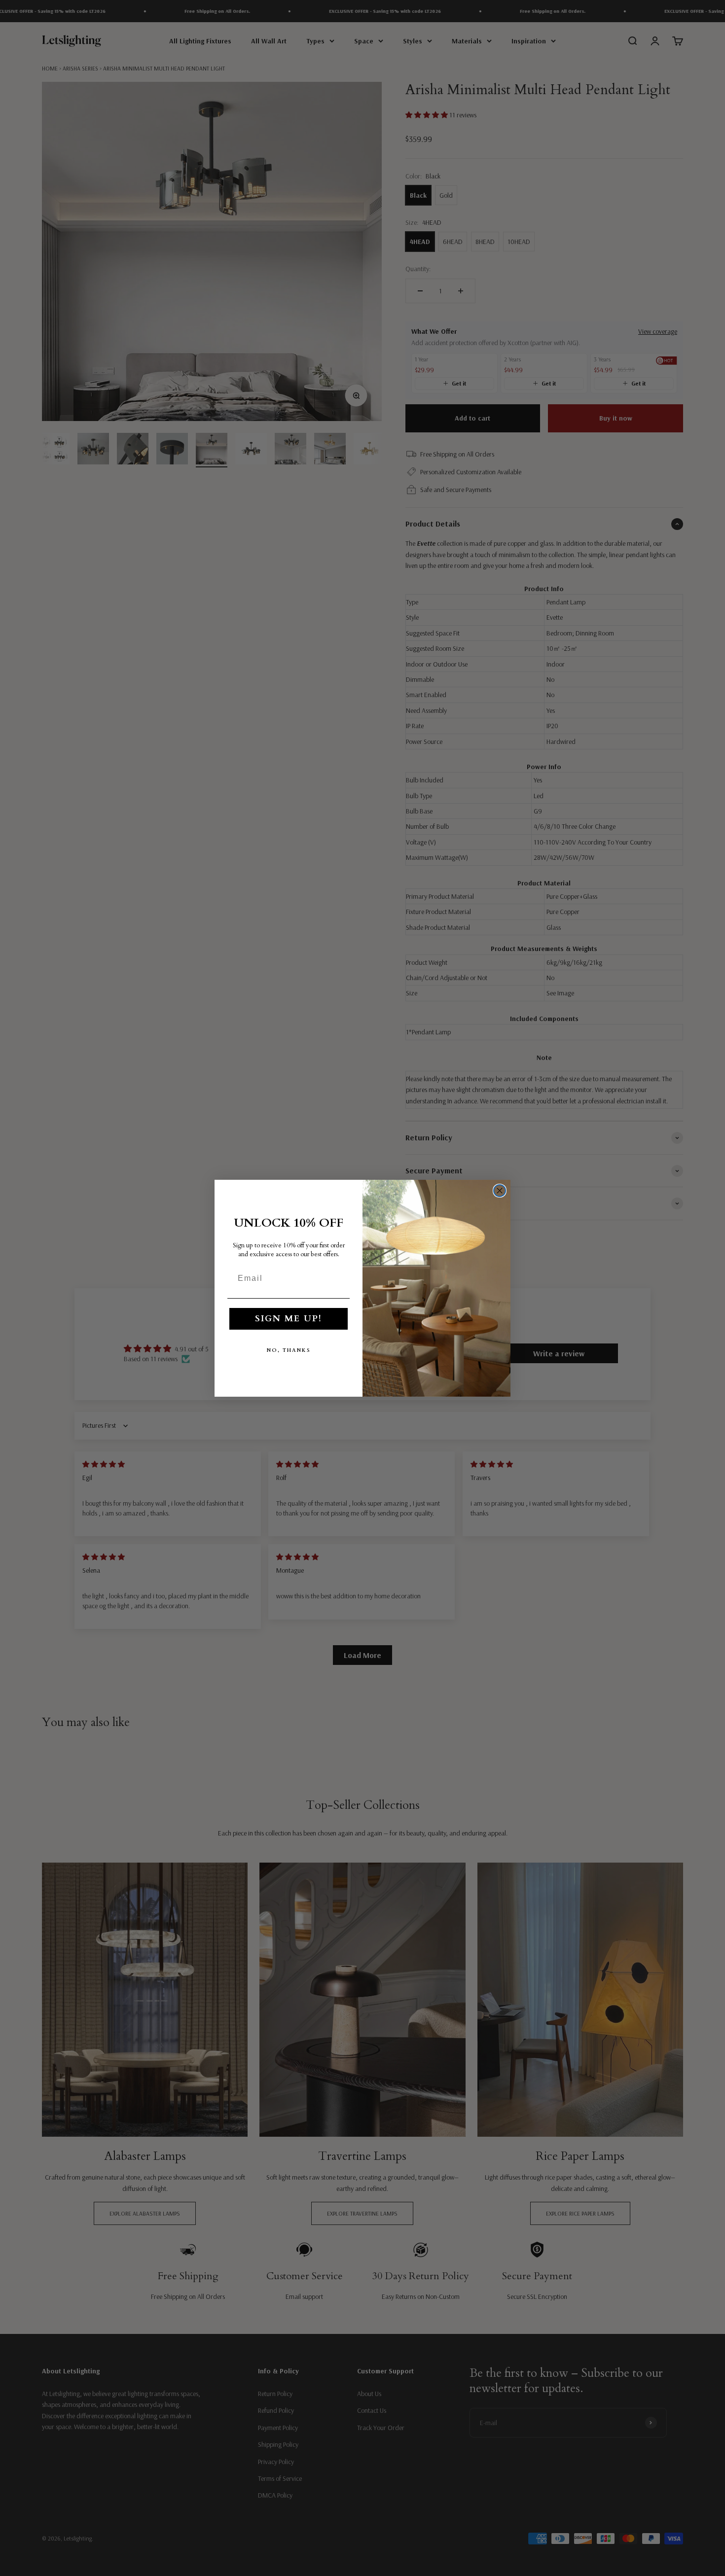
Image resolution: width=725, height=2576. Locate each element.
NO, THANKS (289, 1350)
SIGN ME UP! (289, 1319)
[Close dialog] (500, 1191)
